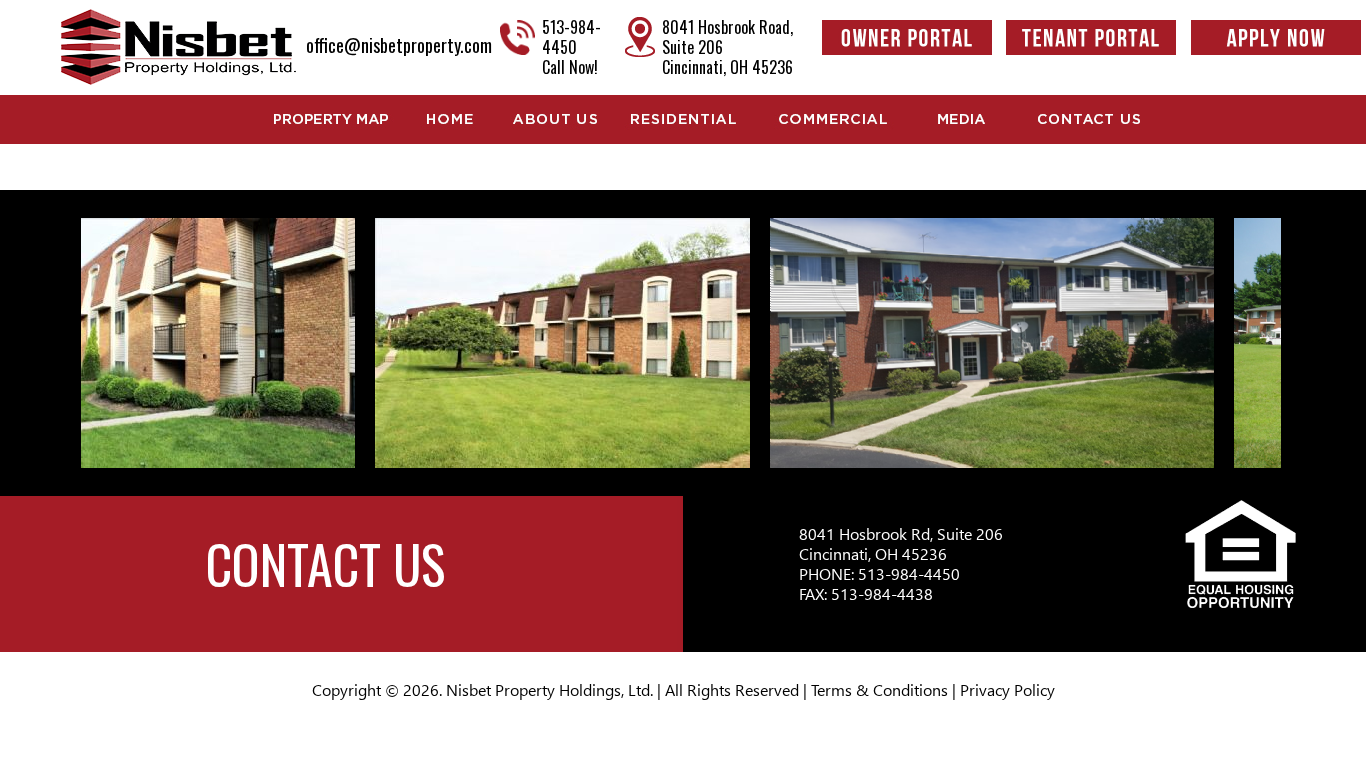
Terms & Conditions (879, 689)
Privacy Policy (1007, 689)
